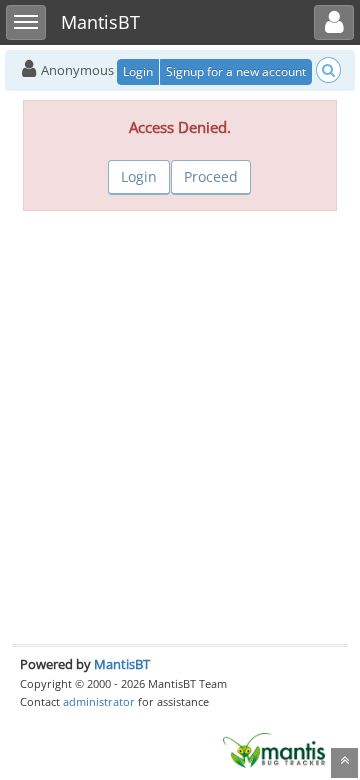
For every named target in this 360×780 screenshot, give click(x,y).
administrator (99, 701)
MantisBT (122, 664)
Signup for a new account (236, 71)
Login (138, 71)
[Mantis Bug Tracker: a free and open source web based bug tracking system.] (274, 749)
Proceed (211, 176)
